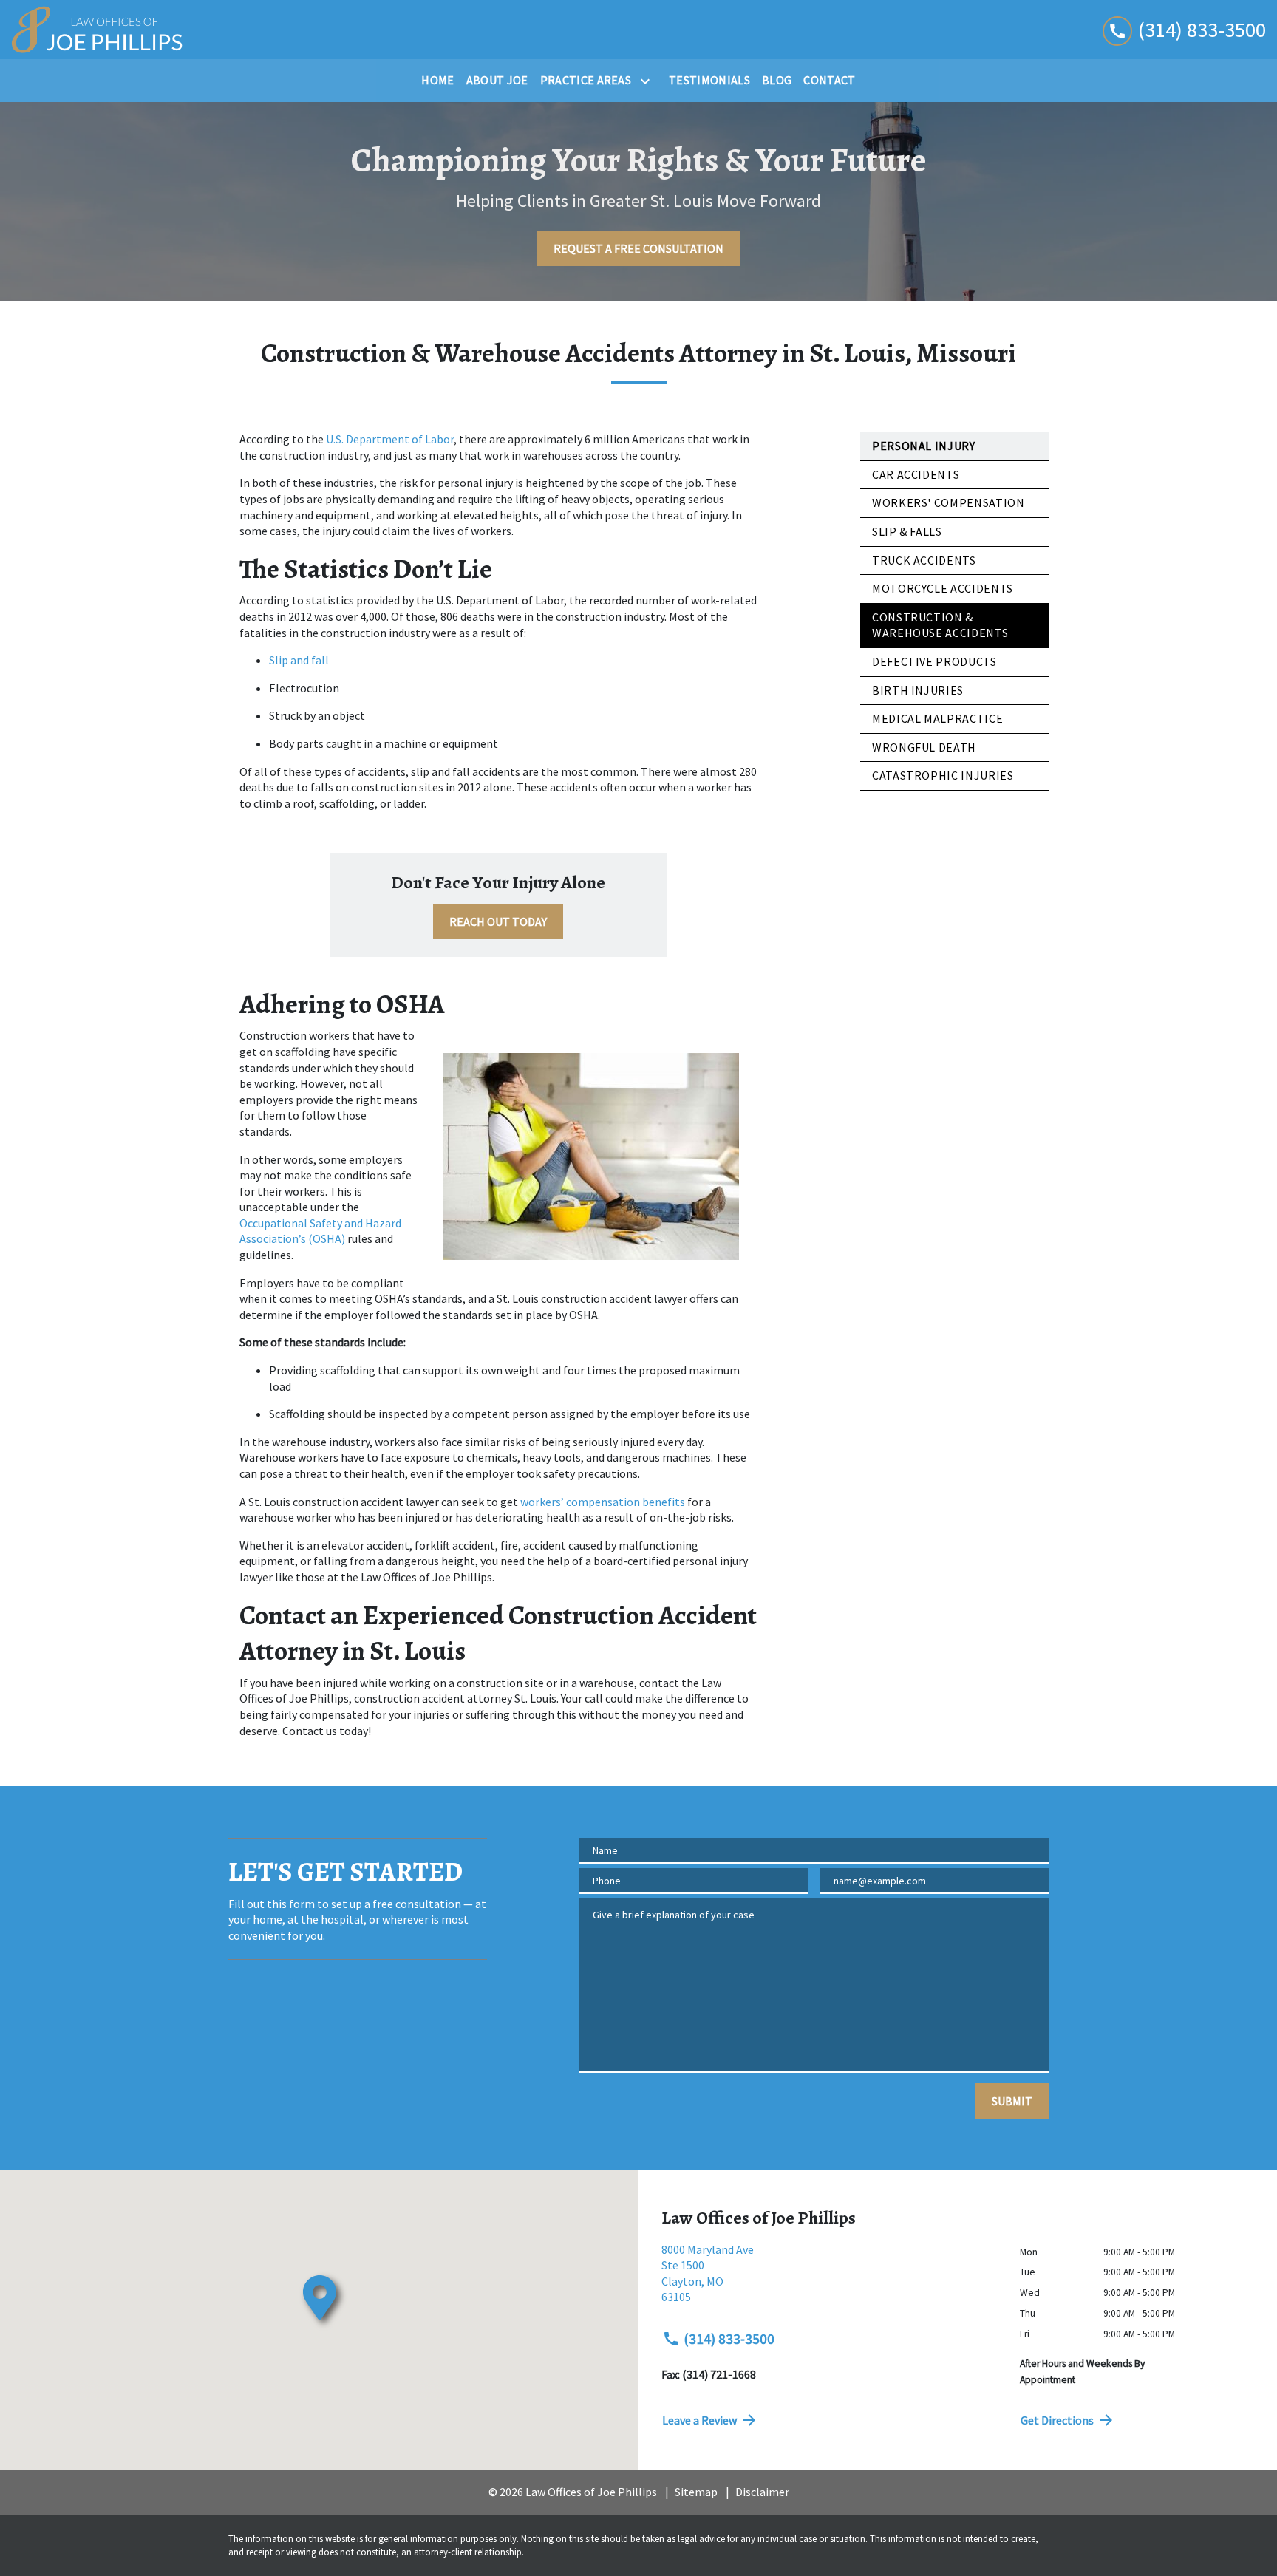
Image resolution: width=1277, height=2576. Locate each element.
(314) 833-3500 (729, 2339)
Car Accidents (916, 474)
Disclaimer (762, 2492)
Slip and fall (299, 660)
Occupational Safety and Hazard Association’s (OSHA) (321, 1231)
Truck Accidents (924, 560)
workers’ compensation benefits (603, 1502)
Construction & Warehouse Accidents (940, 625)
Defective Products (934, 661)
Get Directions (1057, 2420)
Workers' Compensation (948, 502)
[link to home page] (97, 30)
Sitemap (696, 2492)
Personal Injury (924, 446)
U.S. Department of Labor (390, 439)
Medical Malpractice (937, 718)
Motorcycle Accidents (943, 588)
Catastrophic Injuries (943, 775)
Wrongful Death (924, 747)
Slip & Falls (907, 531)
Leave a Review (699, 2420)
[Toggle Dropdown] (648, 81)
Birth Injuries (918, 690)
